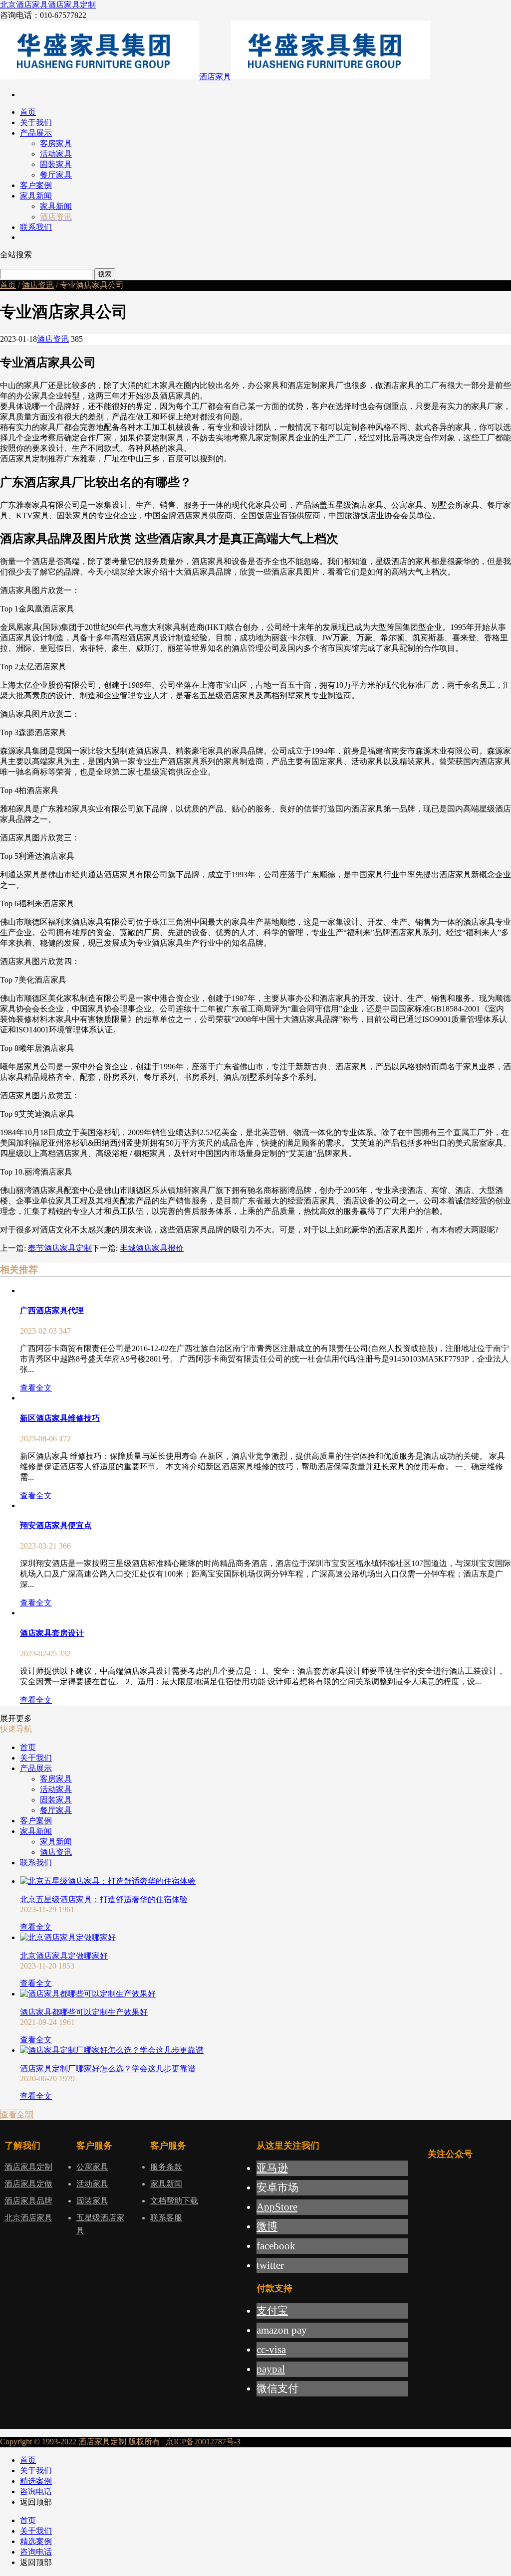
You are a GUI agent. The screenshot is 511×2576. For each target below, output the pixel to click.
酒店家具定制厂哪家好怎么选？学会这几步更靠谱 (108, 2069)
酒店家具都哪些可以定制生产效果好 (84, 2012)
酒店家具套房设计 (52, 1633)
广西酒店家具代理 (52, 1310)
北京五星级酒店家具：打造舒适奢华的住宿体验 (104, 1899)
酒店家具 (215, 77)
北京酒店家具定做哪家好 (64, 1956)
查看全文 (36, 1388)
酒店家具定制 (72, 5)
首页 (8, 285)
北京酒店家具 (24, 5)
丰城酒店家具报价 (152, 1248)
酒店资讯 (38, 285)
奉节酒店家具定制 (60, 1248)
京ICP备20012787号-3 (202, 2442)
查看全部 (16, 2114)
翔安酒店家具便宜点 (56, 1525)
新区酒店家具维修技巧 (60, 1418)
